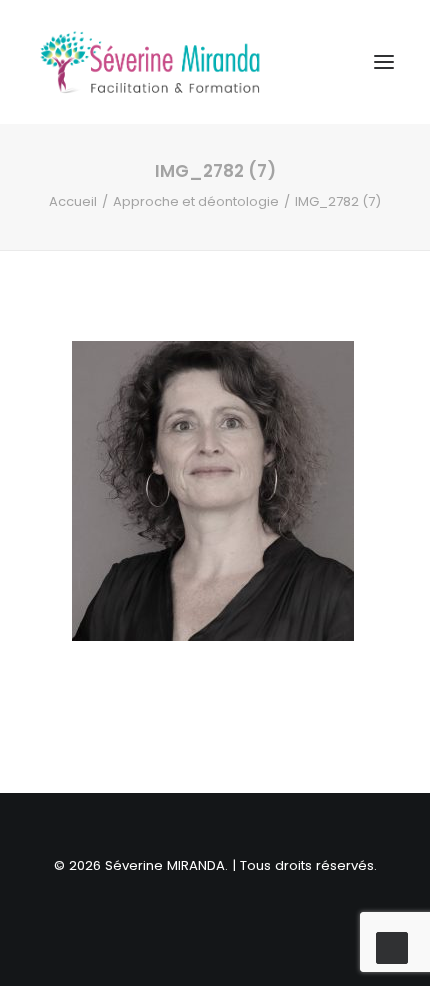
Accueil (73, 201)
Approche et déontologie (196, 201)
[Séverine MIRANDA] (150, 62)
